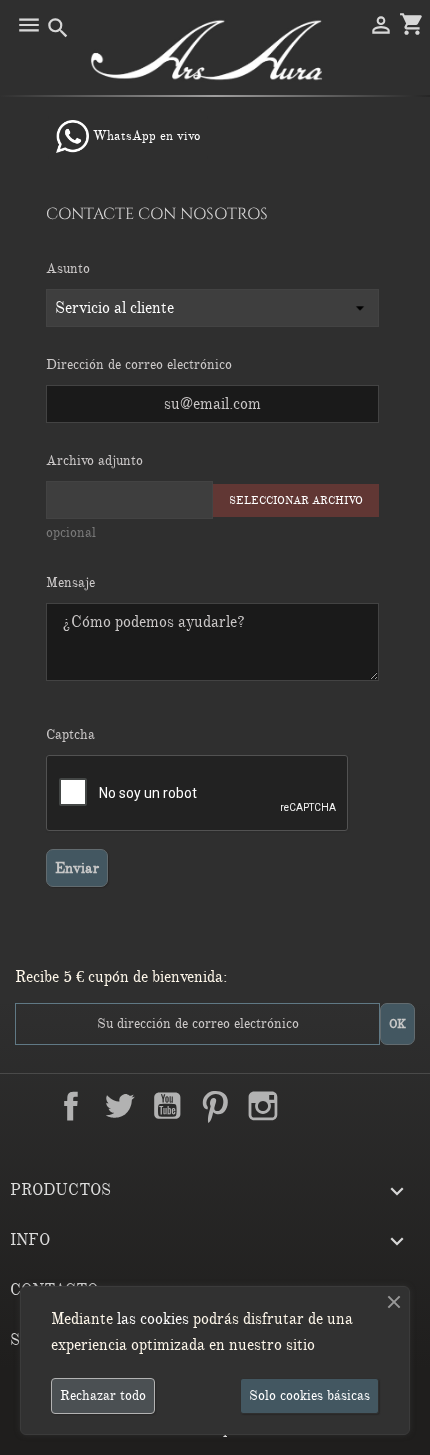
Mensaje (70, 582)
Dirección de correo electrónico (139, 364)
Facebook (71, 1106)
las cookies (153, 1319)
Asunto (68, 268)
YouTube (167, 1106)
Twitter (119, 1106)
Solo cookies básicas (309, 1395)
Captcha (70, 734)
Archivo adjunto (94, 460)
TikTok (359, 1106)
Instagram (263, 1106)
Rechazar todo (103, 1395)
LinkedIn (311, 1106)
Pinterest (215, 1106)
